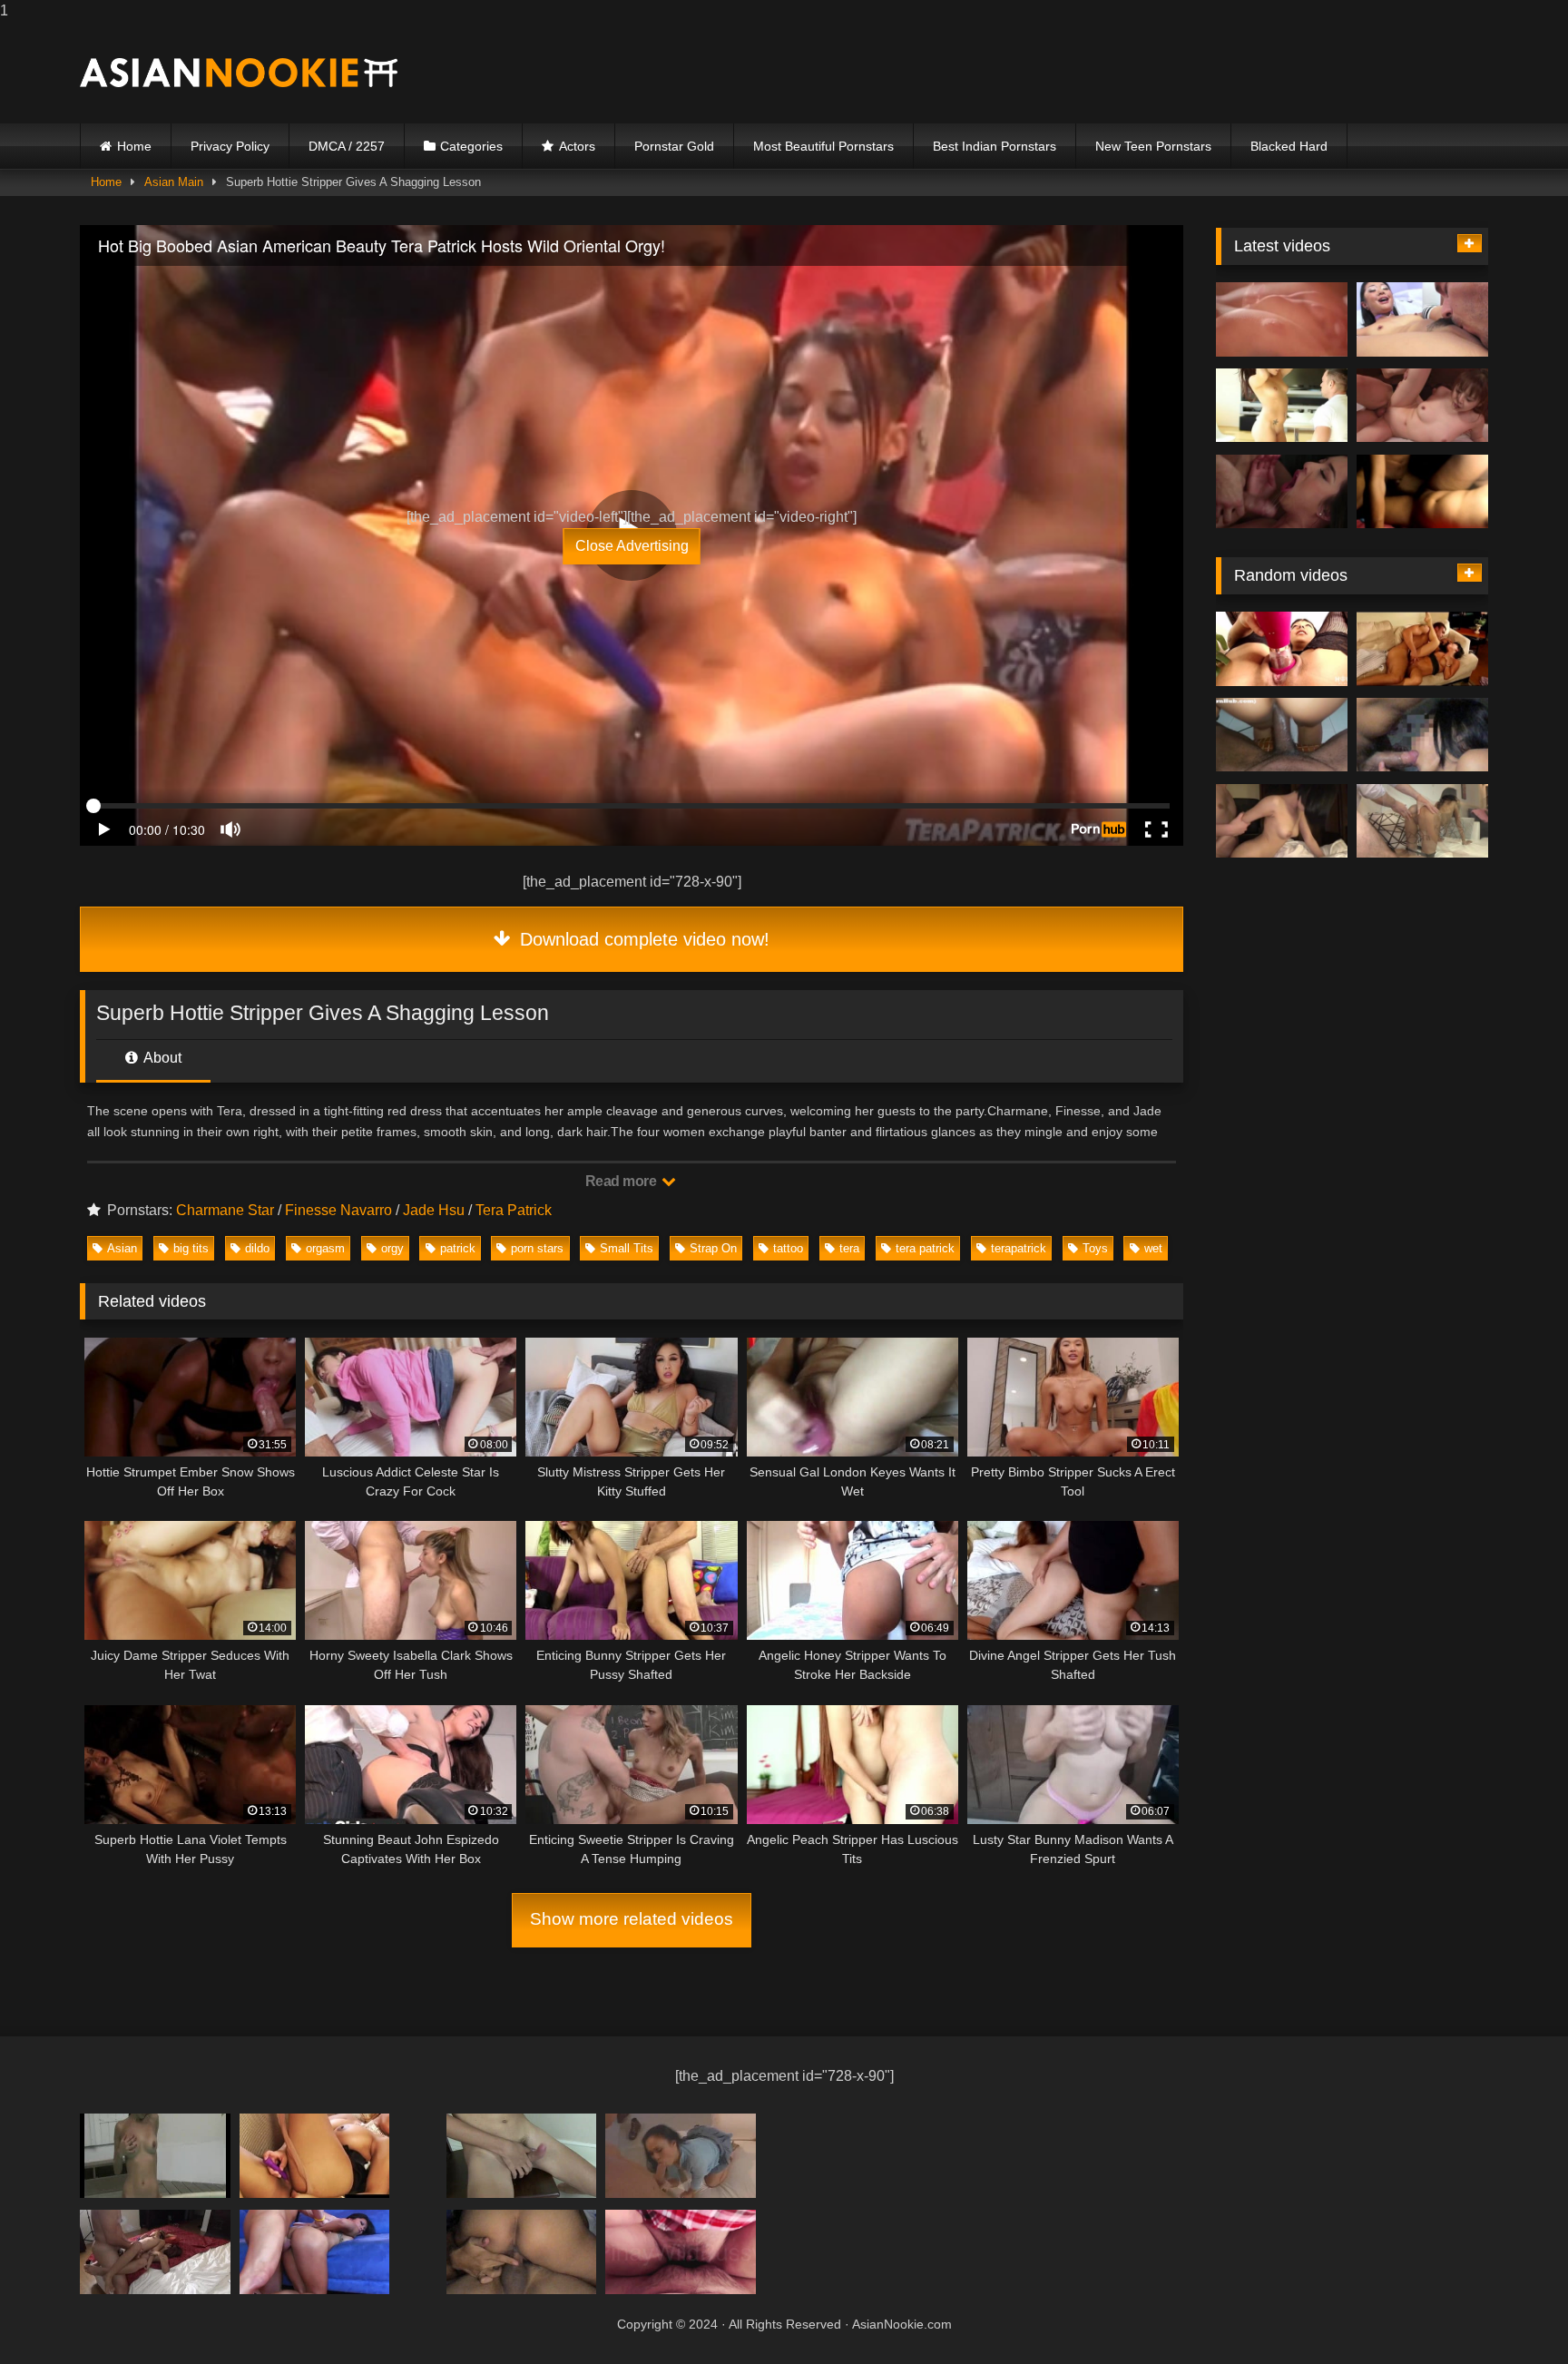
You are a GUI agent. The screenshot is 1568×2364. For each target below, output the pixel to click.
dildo (257, 1248)
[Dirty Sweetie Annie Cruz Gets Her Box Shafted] (1282, 649)
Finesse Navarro (338, 1210)
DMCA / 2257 (347, 146)
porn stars (537, 1248)
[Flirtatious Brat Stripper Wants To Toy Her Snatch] (522, 2156)
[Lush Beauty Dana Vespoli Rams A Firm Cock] (1422, 649)
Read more (622, 1181)
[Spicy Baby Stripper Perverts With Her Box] (1422, 735)
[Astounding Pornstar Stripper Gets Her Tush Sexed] (1422, 821)
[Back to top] (1512, 2314)
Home (134, 146)
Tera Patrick (514, 1210)
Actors (577, 146)
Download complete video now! (642, 939)
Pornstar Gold (674, 146)
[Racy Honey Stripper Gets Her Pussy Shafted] (1282, 735)
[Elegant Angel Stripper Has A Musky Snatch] (315, 2156)
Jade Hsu (434, 1210)
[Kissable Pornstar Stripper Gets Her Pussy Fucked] (1282, 492)
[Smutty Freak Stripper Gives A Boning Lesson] (1282, 406)
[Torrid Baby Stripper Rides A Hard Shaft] (155, 2252)
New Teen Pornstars (1153, 146)
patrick (458, 1248)
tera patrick (925, 1248)
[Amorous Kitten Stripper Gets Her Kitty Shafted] (1422, 319)
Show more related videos (632, 1919)
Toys (1095, 1248)
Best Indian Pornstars (995, 146)
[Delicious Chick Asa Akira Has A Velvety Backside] (155, 2156)
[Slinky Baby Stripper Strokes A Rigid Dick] (315, 2252)
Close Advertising (632, 546)
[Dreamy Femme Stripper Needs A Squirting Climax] (1282, 821)
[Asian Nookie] (239, 73)
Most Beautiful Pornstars (823, 146)
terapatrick (1019, 1248)
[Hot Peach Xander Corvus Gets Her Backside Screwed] (1422, 406)
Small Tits (627, 1248)
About (161, 1058)
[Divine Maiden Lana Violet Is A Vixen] (681, 2252)
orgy (392, 1248)
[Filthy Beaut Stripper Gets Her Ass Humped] (681, 2156)
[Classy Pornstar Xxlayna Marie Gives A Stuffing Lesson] (522, 2252)
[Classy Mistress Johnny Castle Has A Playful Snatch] (1282, 319)
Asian (122, 1248)
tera (849, 1248)
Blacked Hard (1289, 146)
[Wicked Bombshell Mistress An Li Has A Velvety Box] (1422, 492)
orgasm (325, 1248)
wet (1153, 1248)
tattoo (788, 1248)
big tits (191, 1248)
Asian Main (174, 182)
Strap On (713, 1248)
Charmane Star (225, 1210)
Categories (471, 146)
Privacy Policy (230, 146)
